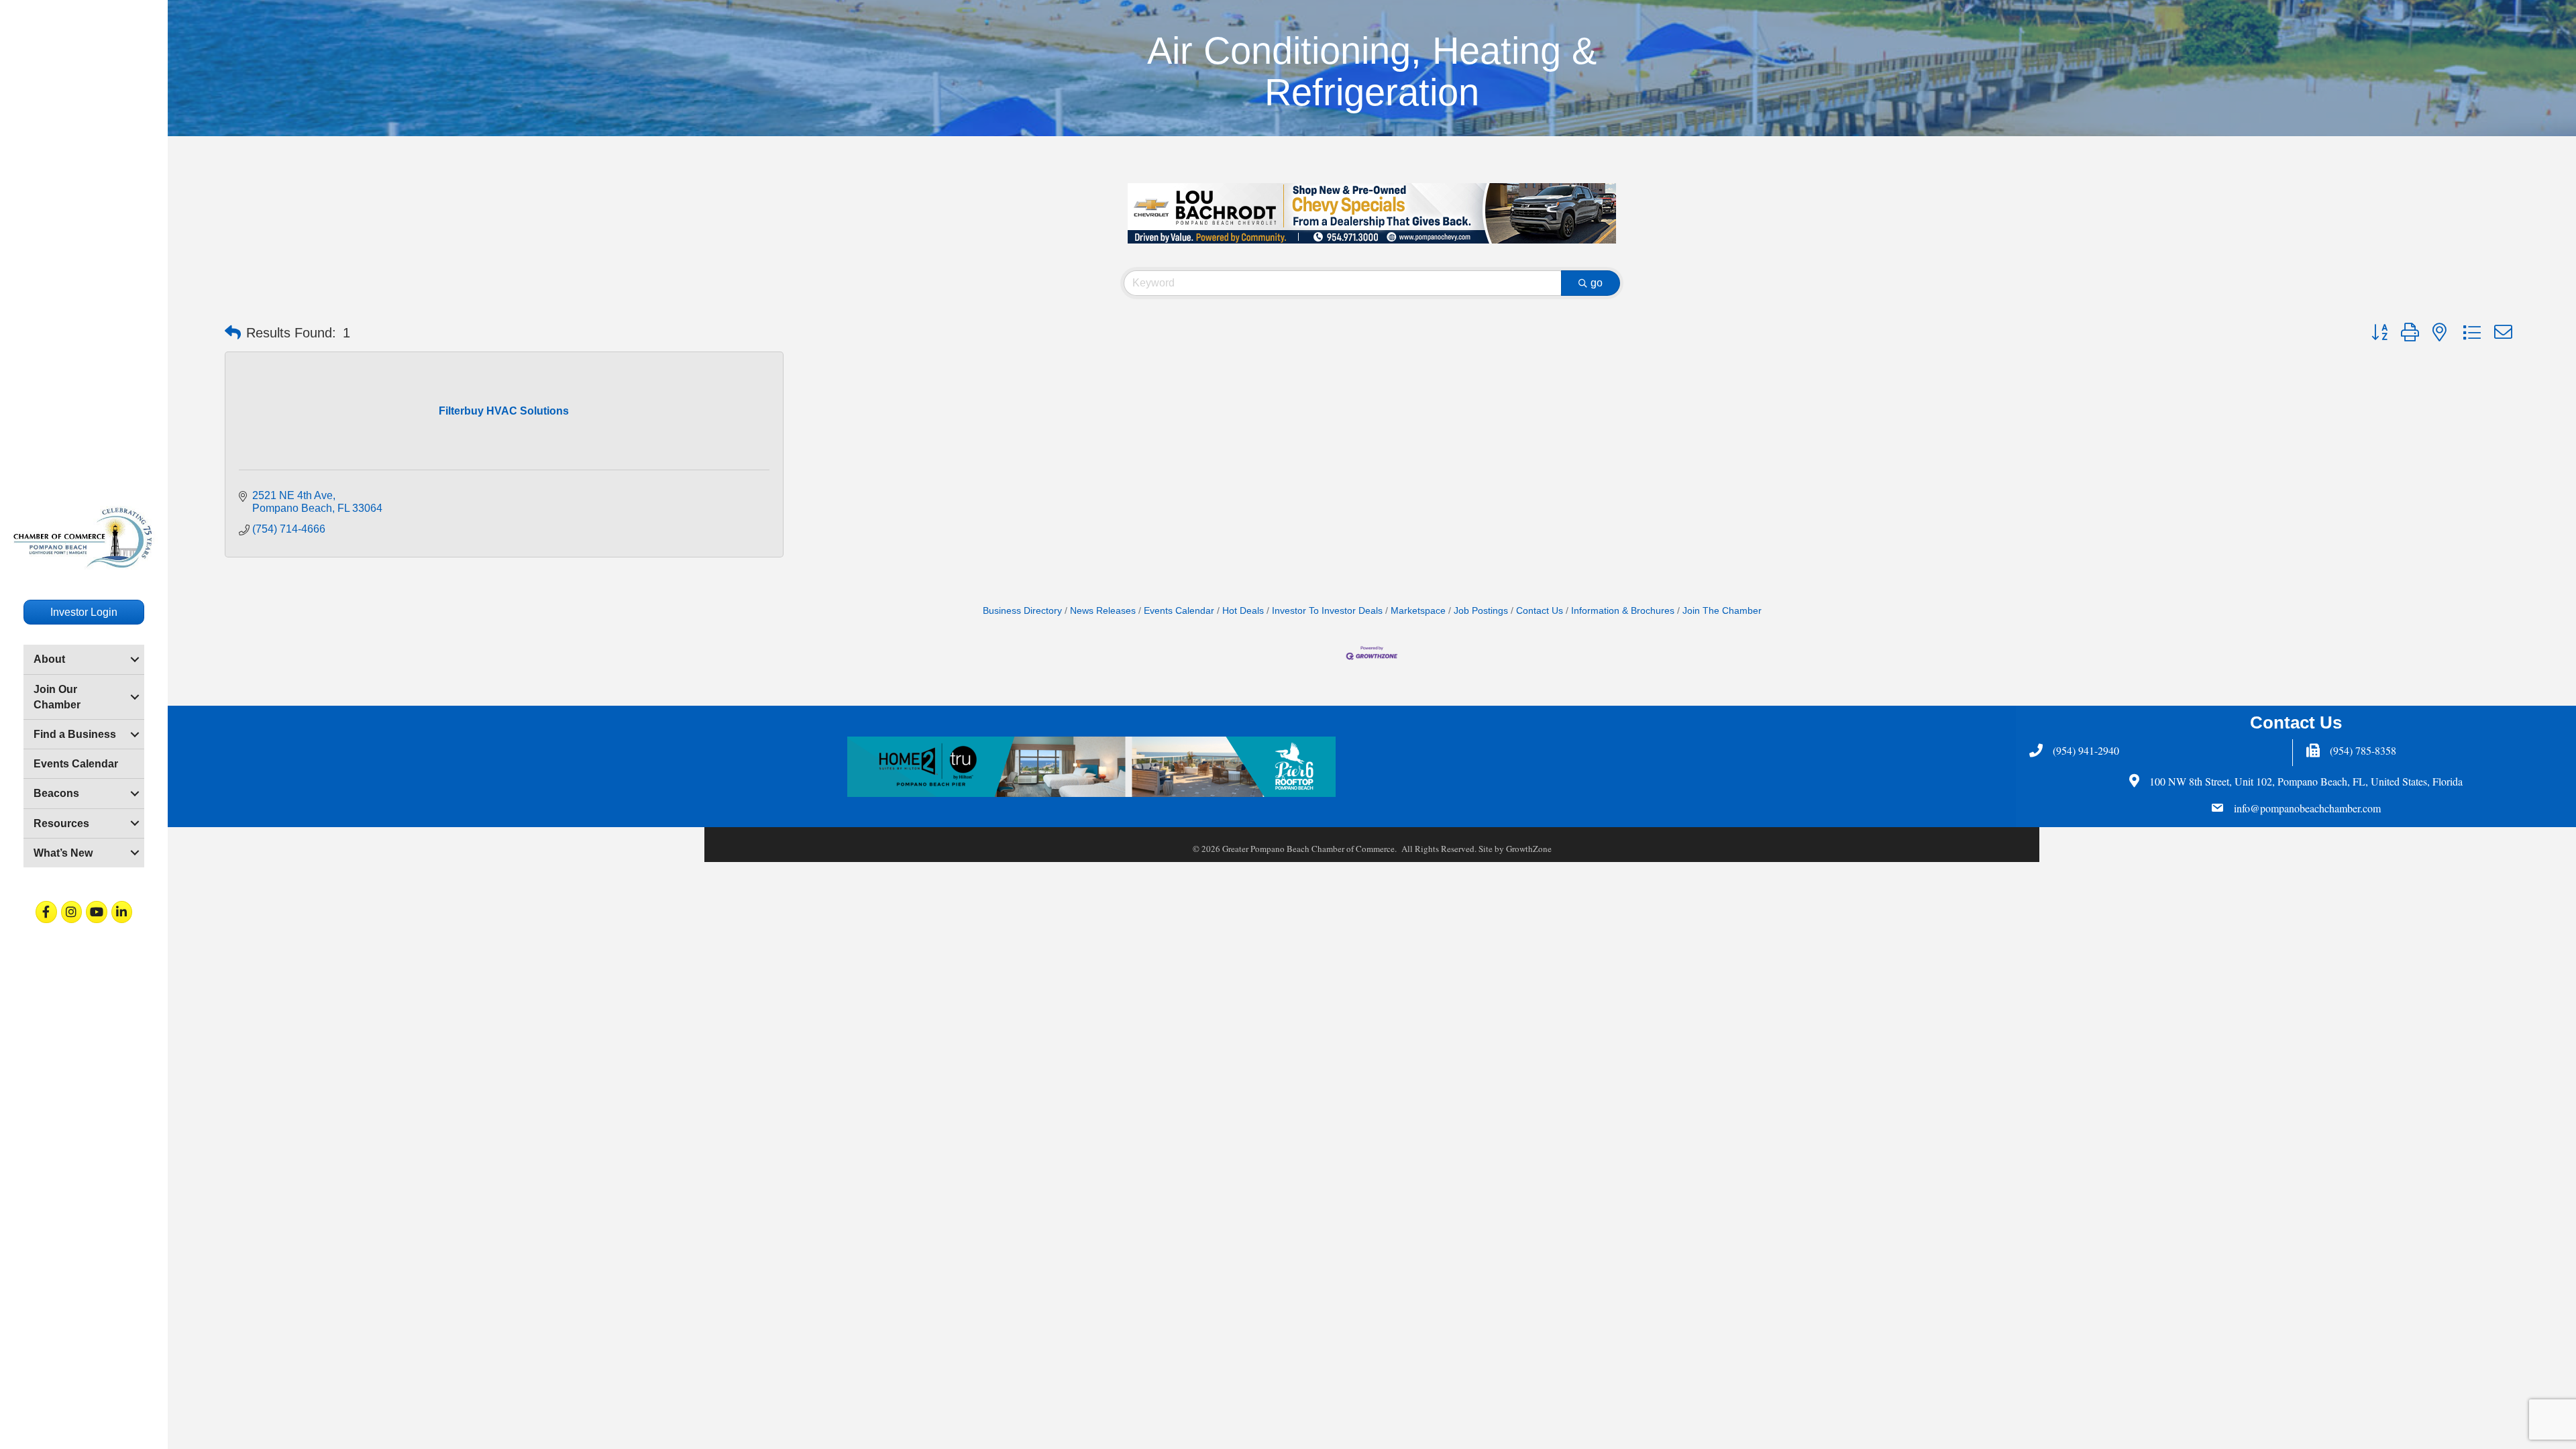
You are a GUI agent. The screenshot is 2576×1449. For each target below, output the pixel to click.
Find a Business (75, 734)
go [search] (1597, 283)
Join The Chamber (1722, 611)
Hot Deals (1243, 611)
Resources (61, 823)
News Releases (1103, 611)
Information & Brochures (1623, 611)
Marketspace (1418, 611)
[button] (233, 333)
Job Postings (1481, 611)
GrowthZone (1529, 849)
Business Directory (1022, 611)
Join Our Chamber (57, 697)
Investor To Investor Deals (1327, 611)
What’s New (63, 853)
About (49, 659)
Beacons (56, 793)
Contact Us (1540, 611)
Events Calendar (76, 764)
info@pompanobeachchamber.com (2307, 808)
